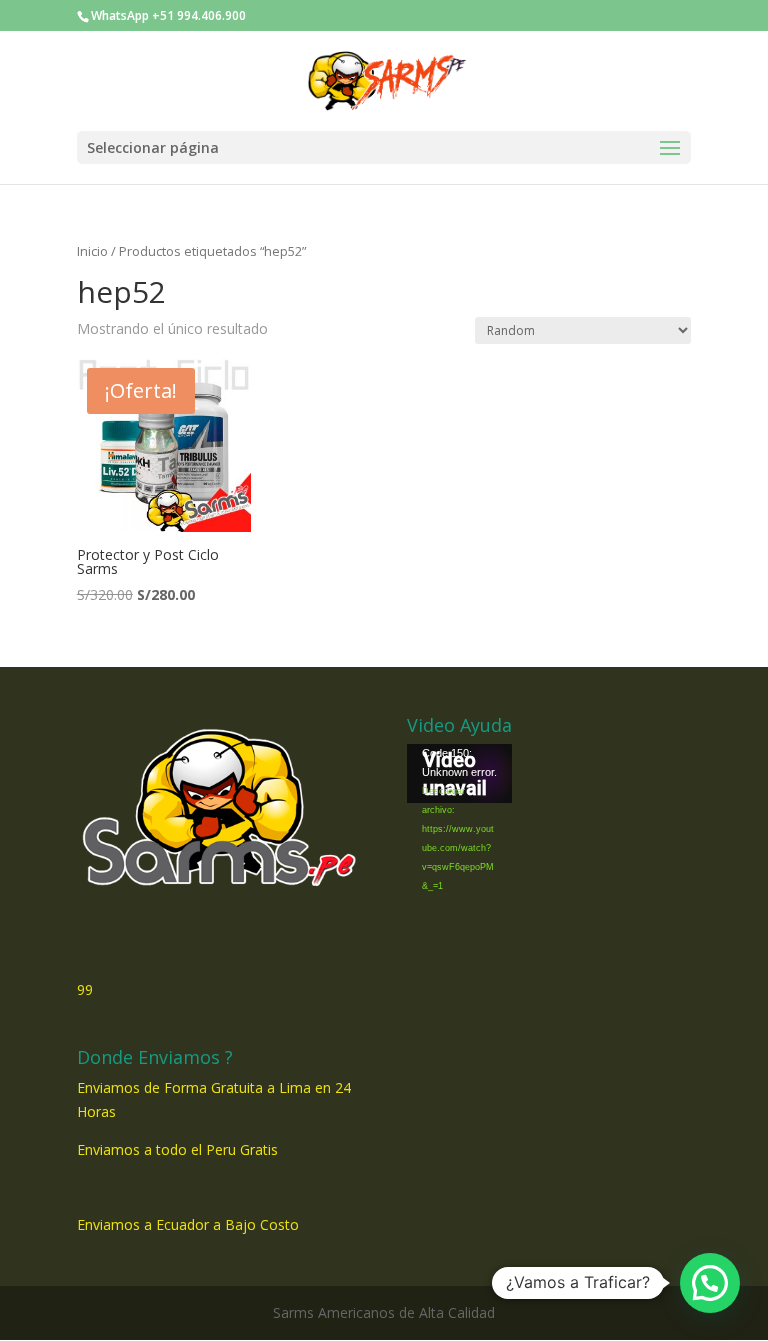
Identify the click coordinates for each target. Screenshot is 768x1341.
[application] (459, 773)
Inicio (92, 251)
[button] (710, 1283)
